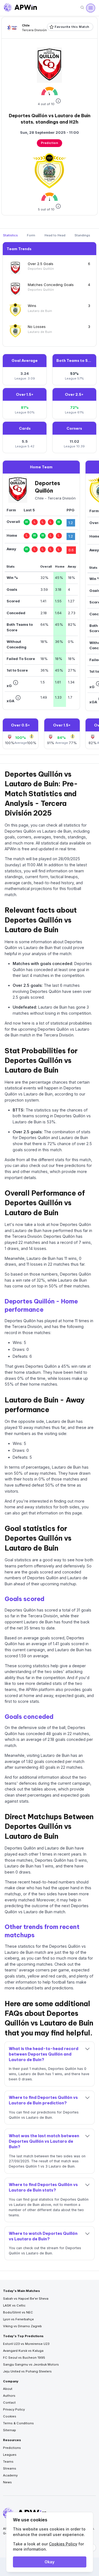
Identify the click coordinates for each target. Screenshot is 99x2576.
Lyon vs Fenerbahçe (18, 2319)
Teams (8, 2462)
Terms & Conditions (18, 2423)
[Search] (82, 8)
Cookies (10, 2416)
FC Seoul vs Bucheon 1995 (24, 2358)
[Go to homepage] (20, 8)
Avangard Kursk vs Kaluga (23, 2351)
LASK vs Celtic (14, 2305)
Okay (50, 2562)
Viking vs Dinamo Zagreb (22, 2326)
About (8, 2389)
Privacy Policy (14, 2409)
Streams (10, 2468)
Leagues (10, 2455)
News (7, 2482)
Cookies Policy (63, 2544)
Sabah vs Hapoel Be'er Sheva (26, 2299)
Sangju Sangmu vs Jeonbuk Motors (31, 2364)
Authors (9, 2396)
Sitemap (9, 2430)
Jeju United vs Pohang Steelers (27, 2371)
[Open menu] (90, 8)
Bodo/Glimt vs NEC (18, 2312)
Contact (9, 2403)
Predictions (12, 2448)
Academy (10, 2475)
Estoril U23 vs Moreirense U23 (26, 2344)
